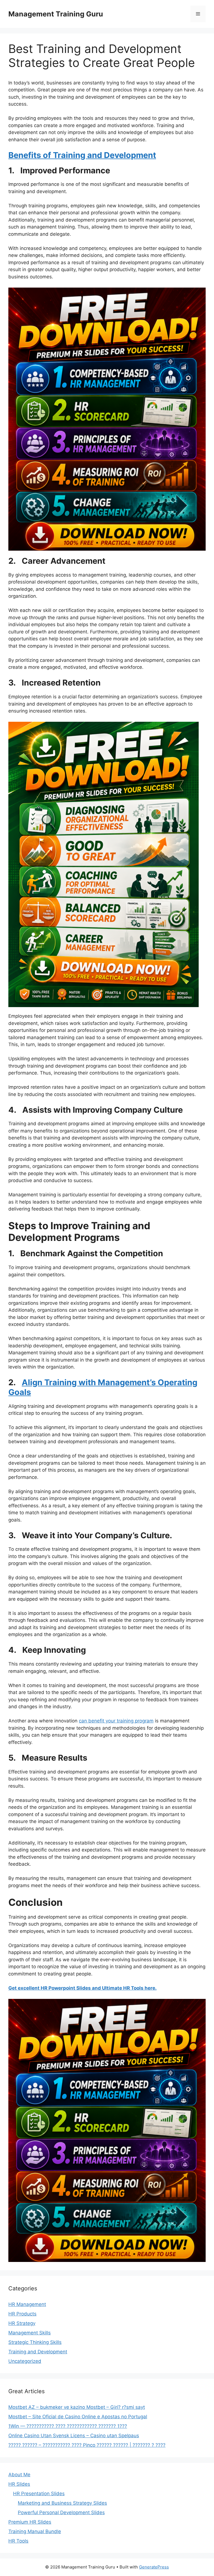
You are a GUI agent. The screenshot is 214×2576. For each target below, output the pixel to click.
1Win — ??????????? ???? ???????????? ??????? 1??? (68, 2426)
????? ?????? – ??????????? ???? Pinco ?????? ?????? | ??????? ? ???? (87, 2445)
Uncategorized (25, 2361)
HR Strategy (22, 2323)
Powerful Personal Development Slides (61, 2512)
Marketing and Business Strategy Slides (62, 2503)
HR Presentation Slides (39, 2494)
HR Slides (19, 2484)
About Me (19, 2475)
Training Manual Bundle (35, 2531)
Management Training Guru (56, 14)
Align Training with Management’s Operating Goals (103, 1387)
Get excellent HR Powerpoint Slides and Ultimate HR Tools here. (82, 1988)
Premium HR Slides (30, 2522)
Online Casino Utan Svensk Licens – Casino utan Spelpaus (74, 2436)
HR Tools (18, 2541)
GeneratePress (154, 2567)
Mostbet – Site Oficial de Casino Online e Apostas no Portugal (78, 2417)
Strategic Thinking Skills (35, 2342)
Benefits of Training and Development (82, 155)
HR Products (22, 2314)
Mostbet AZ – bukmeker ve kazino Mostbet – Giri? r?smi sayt (77, 2407)
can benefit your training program (116, 1721)
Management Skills (30, 2333)
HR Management (27, 2304)
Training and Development (38, 2352)
